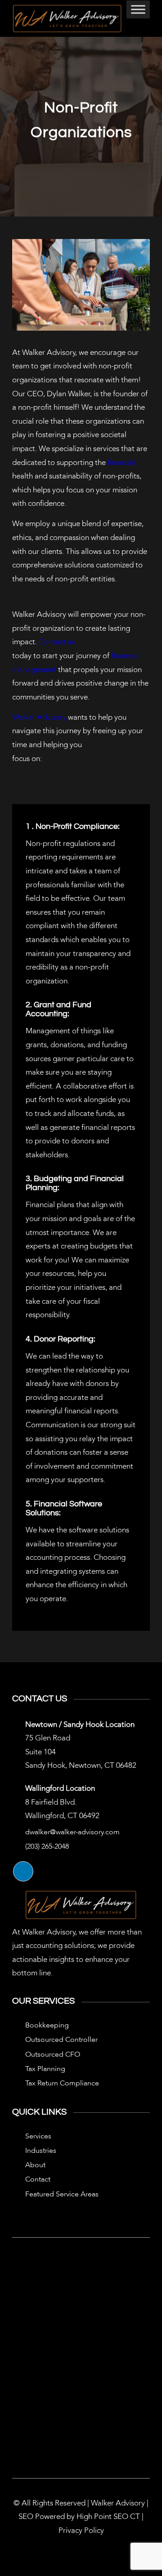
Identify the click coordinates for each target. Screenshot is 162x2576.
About (35, 2165)
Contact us (57, 642)
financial (121, 463)
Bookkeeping (47, 2026)
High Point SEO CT (108, 2517)
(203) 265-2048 (47, 1847)
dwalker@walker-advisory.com (72, 1832)
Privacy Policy (81, 2531)
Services (38, 2137)
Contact (38, 2180)
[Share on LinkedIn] (23, 1871)
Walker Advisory (39, 718)
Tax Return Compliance (62, 2084)
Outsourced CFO (53, 2055)
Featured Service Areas (62, 2195)
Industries (41, 2151)
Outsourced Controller (61, 2040)
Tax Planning (45, 2069)
